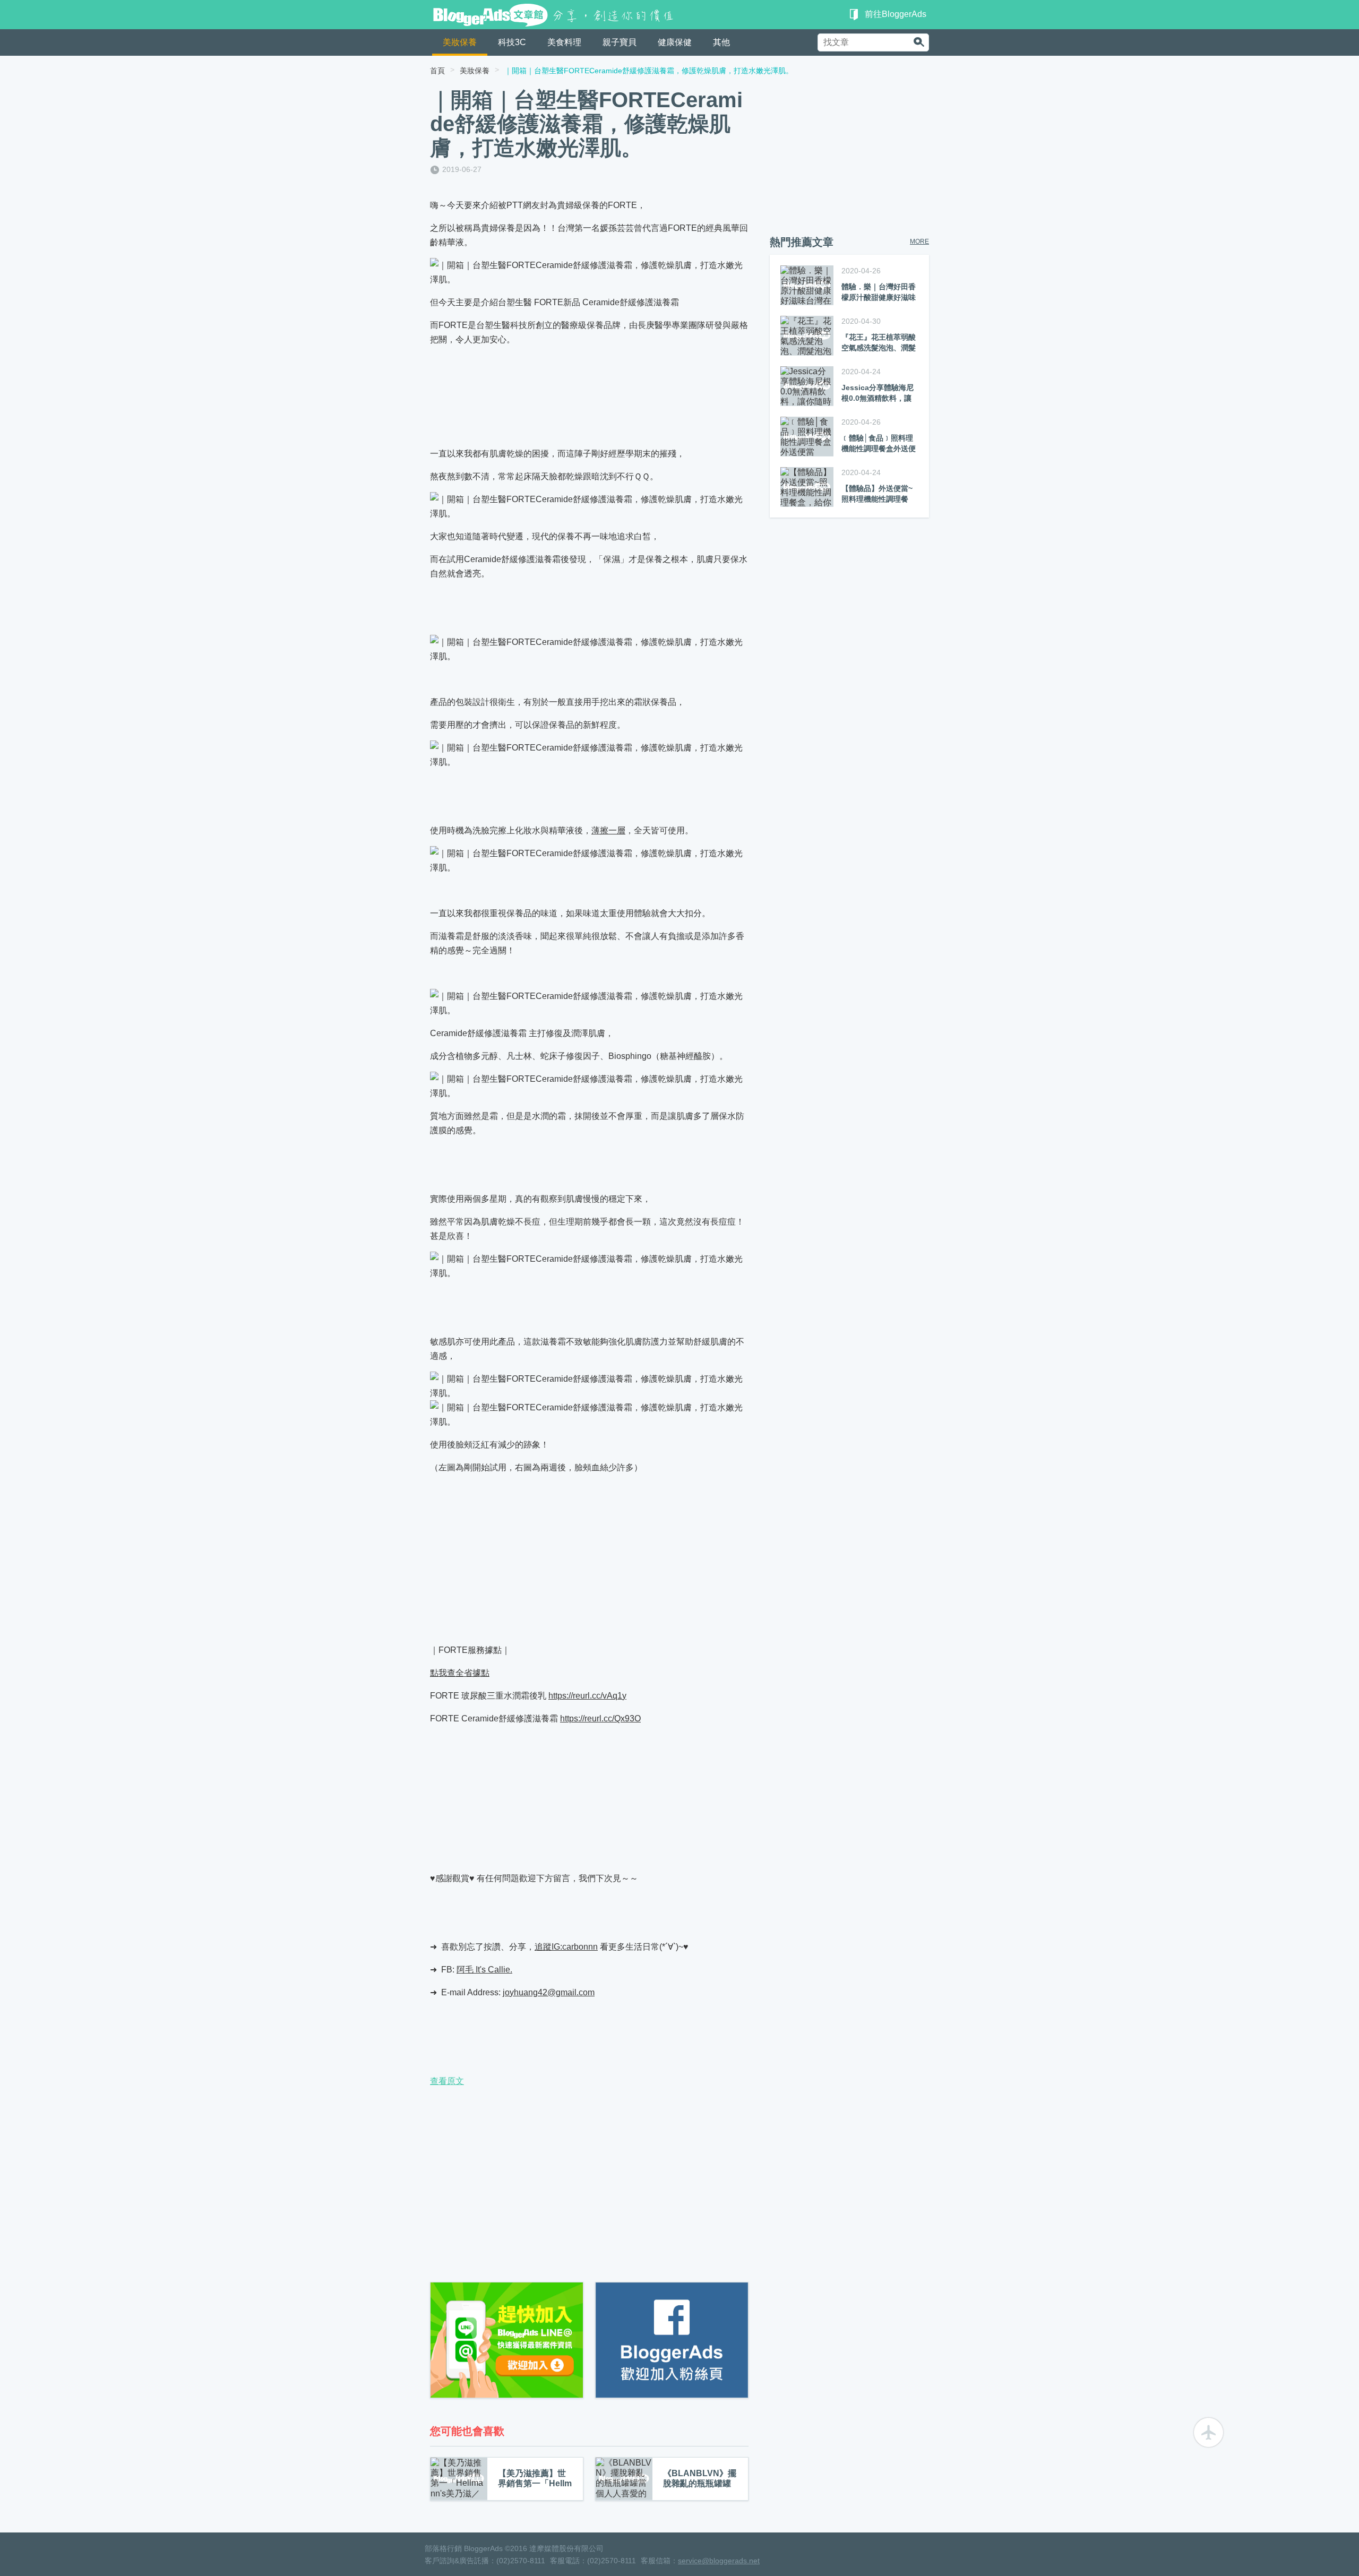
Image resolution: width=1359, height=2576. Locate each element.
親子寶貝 (620, 42)
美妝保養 (460, 42)
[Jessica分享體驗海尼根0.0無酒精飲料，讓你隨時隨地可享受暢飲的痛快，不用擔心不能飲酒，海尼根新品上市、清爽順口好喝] (807, 386)
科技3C (512, 42)
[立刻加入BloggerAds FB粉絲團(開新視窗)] (672, 2340)
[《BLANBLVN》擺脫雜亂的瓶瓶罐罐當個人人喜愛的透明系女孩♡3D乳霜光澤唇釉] (624, 2479)
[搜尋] (919, 42)
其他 (721, 42)
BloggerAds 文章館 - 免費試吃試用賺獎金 (555, 15)
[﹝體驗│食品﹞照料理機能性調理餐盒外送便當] (807, 437)
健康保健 (675, 42)
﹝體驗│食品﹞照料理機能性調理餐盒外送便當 (879, 443)
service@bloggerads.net (719, 2561)
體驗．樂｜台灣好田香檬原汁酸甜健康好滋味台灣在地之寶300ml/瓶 (879, 292)
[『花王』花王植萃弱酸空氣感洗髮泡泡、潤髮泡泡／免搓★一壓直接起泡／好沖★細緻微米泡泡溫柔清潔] (807, 336)
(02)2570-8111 (521, 2561)
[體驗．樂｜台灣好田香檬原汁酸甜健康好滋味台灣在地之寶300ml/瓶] (807, 285)
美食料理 (564, 42)
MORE (919, 242)
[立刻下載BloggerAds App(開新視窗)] (507, 2340)
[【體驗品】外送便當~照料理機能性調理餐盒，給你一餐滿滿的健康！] (807, 487)
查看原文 (447, 2081)
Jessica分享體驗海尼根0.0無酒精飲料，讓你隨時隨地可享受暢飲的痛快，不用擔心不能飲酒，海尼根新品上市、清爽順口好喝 (879, 393)
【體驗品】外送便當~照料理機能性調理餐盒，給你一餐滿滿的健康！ (879, 493)
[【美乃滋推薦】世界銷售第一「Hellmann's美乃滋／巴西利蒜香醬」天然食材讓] (459, 2479)
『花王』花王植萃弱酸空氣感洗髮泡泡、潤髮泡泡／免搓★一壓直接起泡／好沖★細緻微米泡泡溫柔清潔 (879, 342)
